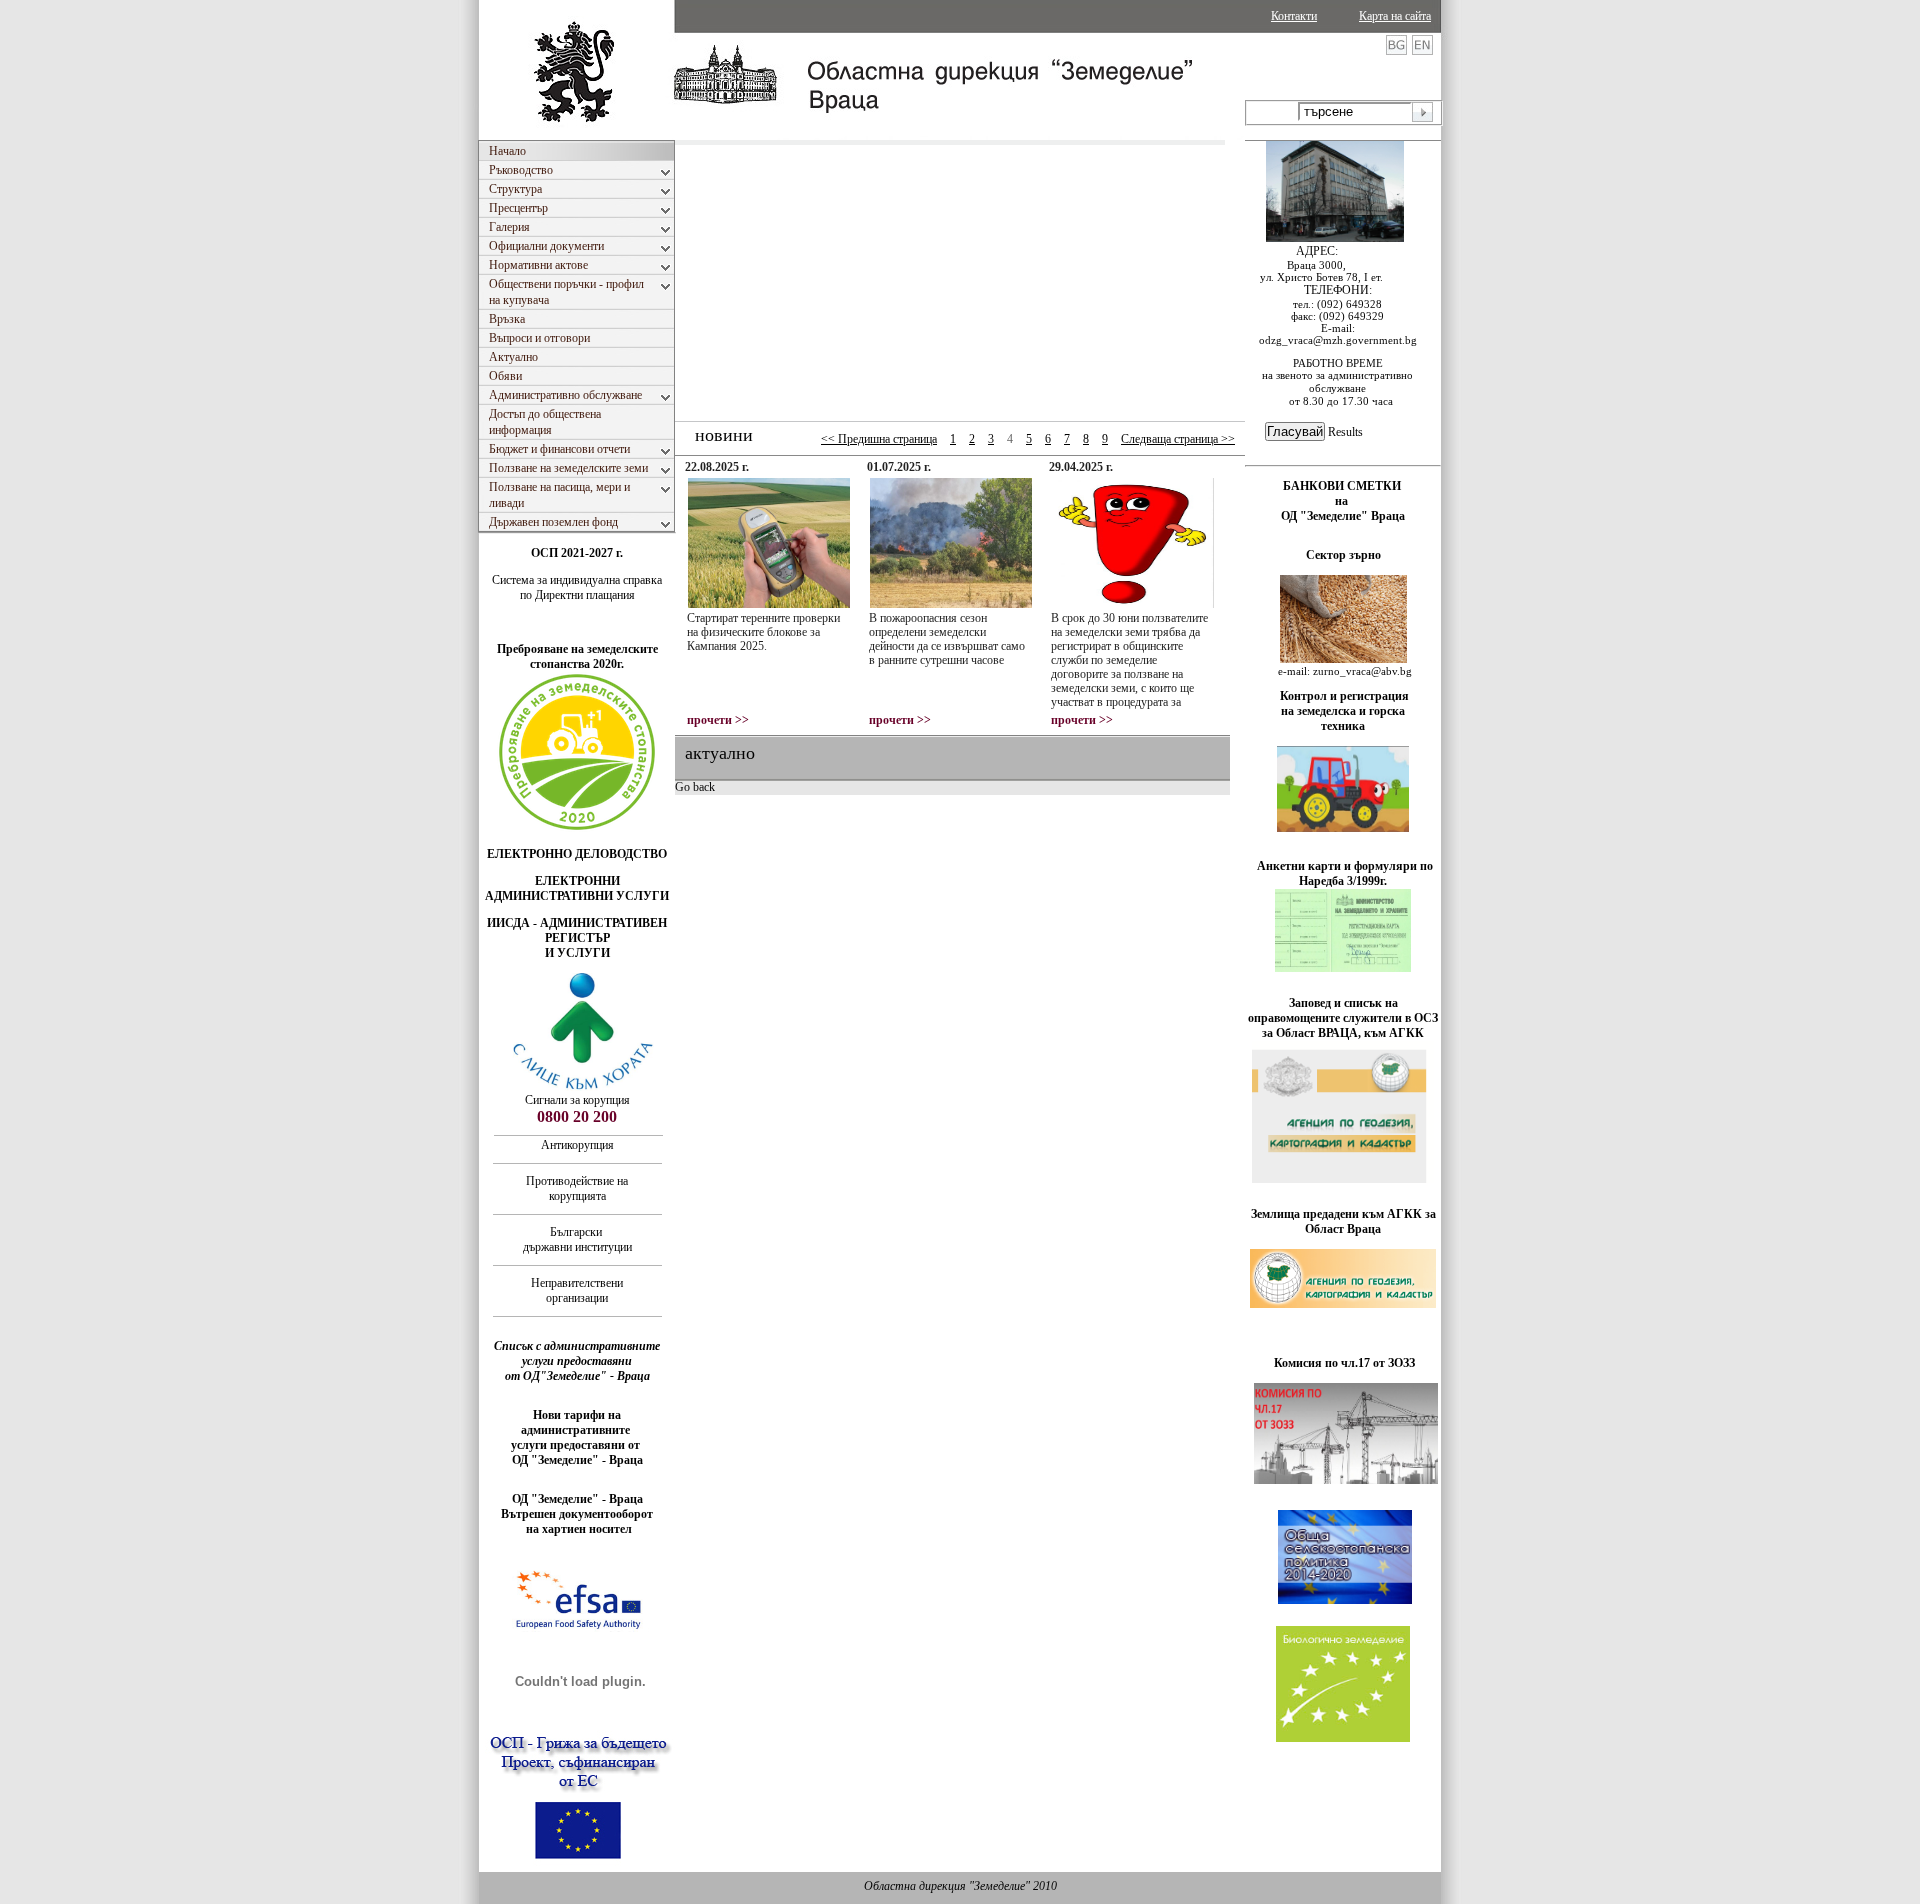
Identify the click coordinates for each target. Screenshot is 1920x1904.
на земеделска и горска (1343, 711)
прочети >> (718, 720)
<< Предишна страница (879, 439)
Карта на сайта (1395, 16)
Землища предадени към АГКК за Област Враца (1343, 1221)
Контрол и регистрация (1344, 696)
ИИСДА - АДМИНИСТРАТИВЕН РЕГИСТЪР (577, 930)
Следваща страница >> (1178, 439)
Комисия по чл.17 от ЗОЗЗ (1344, 1363)
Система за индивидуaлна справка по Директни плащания (577, 587)
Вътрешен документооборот (577, 1514)
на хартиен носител (577, 1529)
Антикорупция (577, 1145)
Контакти (1294, 16)
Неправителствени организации (577, 1290)
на (1343, 501)
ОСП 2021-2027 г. (577, 553)
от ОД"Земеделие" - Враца (577, 1376)
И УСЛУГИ (577, 953)
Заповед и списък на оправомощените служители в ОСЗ (1343, 1010)
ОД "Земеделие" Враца (1343, 516)
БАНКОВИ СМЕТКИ (1343, 486)
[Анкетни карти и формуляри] (1343, 968)
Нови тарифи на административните (577, 1422)
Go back (695, 787)
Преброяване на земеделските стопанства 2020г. (577, 656)
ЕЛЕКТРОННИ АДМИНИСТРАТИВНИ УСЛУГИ (577, 888)
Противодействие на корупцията (577, 1188)
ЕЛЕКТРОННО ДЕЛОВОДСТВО (577, 854)
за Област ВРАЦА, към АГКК (1343, 1033)
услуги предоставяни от (577, 1445)
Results (1345, 432)
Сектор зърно (1343, 555)
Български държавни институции (577, 1239)
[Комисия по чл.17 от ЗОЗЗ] (1346, 1480)
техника (1343, 726)
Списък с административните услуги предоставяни (577, 1353)
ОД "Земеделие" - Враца (577, 1460)
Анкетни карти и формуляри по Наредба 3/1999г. (1345, 873)
